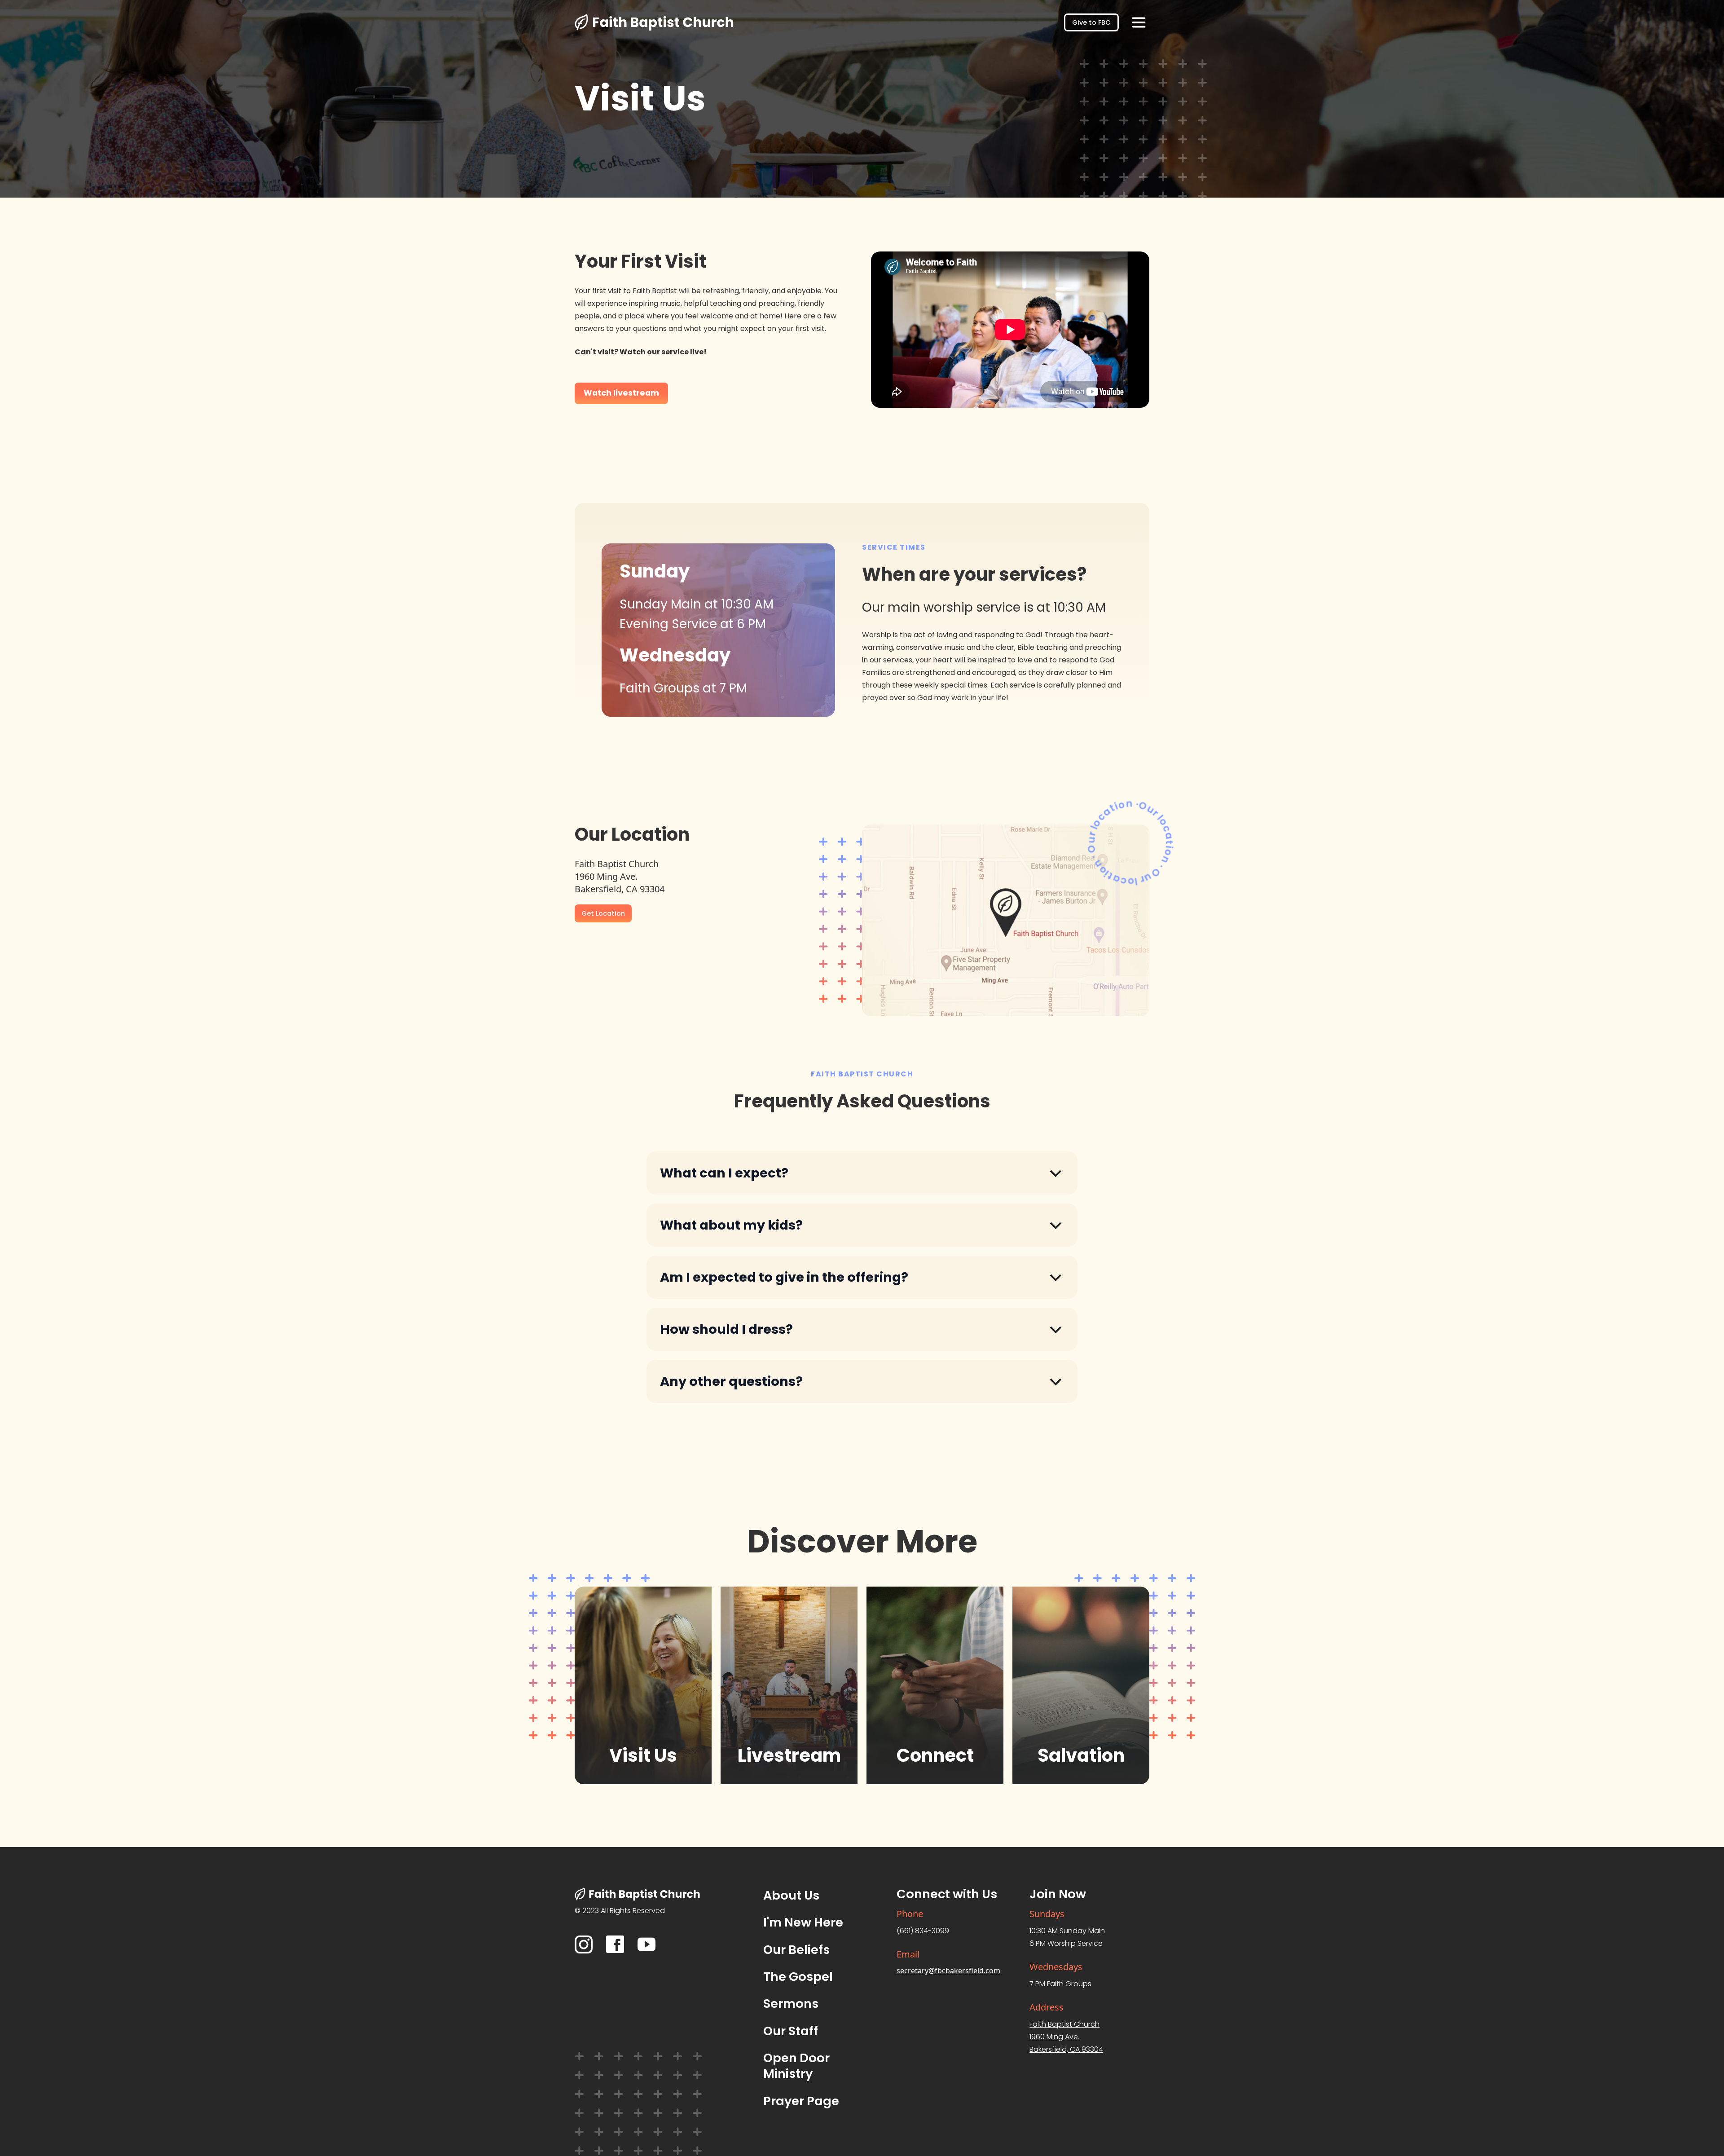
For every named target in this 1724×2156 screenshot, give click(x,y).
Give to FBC (1091, 22)
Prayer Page (801, 2101)
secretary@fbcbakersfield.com (948, 1971)
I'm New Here (803, 1922)
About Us (791, 1895)
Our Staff (791, 2031)
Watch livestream (621, 393)
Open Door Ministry (796, 2066)
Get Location (603, 913)
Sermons (791, 2004)
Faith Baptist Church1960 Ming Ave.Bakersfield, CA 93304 (1066, 2037)
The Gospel (798, 1977)
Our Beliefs (796, 1950)
